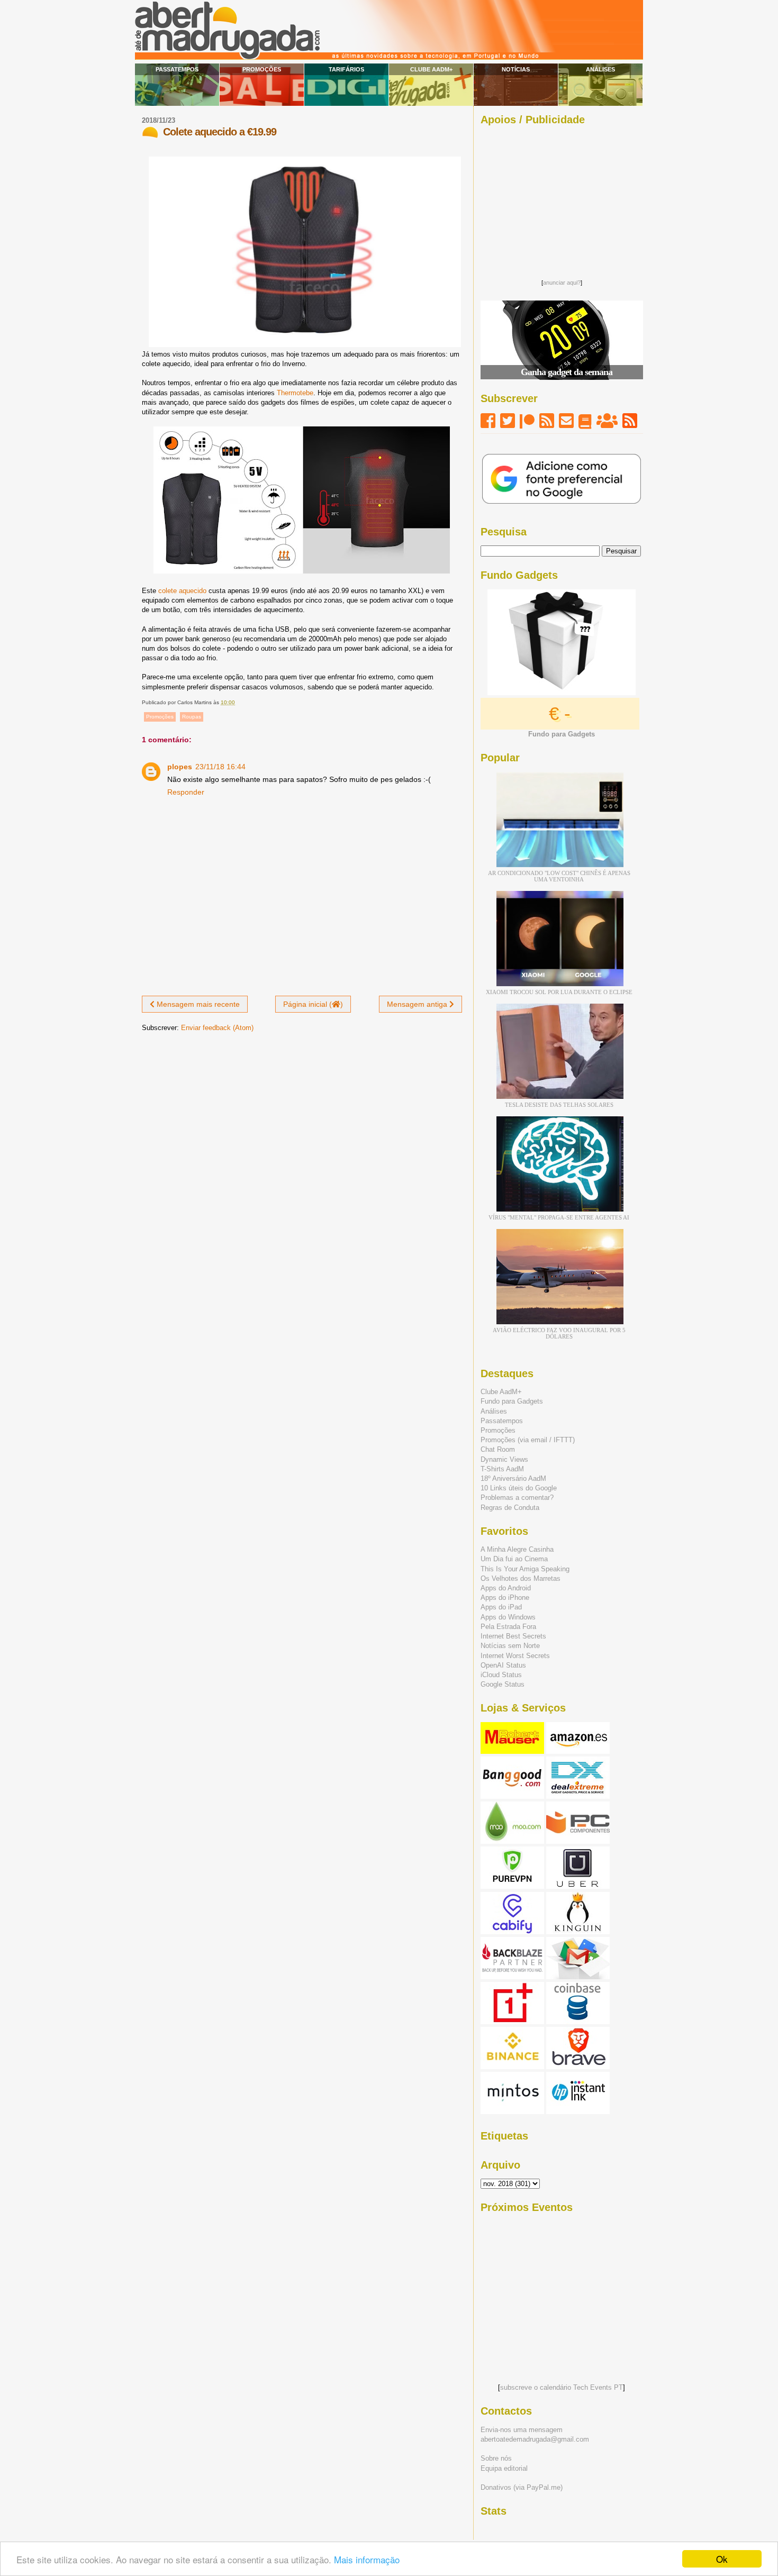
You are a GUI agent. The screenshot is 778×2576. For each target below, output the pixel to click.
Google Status (503, 1684)
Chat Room (498, 1449)
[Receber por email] (566, 421)
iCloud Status (501, 1675)
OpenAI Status (503, 1665)
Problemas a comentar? (517, 1498)
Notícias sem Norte (510, 1646)
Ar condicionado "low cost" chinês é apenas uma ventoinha (559, 876)
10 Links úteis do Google (519, 1488)
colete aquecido (182, 591)
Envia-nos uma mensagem (522, 2430)
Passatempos (177, 69)
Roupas (192, 717)
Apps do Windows (508, 1617)
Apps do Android (506, 1588)
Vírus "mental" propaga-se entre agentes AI (559, 1217)
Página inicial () (313, 1004)
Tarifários (346, 69)
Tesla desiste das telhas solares (559, 1105)
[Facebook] (488, 421)
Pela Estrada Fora (508, 1627)
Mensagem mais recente (197, 1004)
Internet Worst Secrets (515, 1656)
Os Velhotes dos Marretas (521, 1578)
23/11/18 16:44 (220, 767)
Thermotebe (295, 393)
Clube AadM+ (431, 69)
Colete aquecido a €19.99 (220, 132)
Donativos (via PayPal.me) (522, 2487)
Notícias (516, 69)
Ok (722, 2559)
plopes (180, 767)
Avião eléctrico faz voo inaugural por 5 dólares (559, 1333)
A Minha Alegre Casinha (517, 1549)
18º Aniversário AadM (513, 1478)
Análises (600, 69)
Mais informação (367, 2559)
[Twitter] (508, 421)
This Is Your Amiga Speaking (525, 1569)
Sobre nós (496, 2458)
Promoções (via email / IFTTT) (528, 1440)
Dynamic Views (504, 1459)
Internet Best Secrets (513, 1636)
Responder (186, 792)
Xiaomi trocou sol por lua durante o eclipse (559, 992)
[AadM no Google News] (585, 421)
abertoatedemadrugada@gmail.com (535, 2439)
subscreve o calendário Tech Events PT (562, 2387)
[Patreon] (527, 421)
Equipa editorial (504, 2468)
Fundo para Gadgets (512, 1401)
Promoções (262, 69)
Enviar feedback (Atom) (217, 1028)
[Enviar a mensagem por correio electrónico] (237, 702)
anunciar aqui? (562, 283)
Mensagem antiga (418, 1004)
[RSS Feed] (547, 421)
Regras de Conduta (510, 1508)
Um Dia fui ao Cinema (514, 1559)
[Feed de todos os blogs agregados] (630, 421)
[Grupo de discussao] (607, 421)
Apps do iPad (501, 1607)
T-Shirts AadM (502, 1469)
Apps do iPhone (505, 1598)
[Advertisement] (562, 199)
